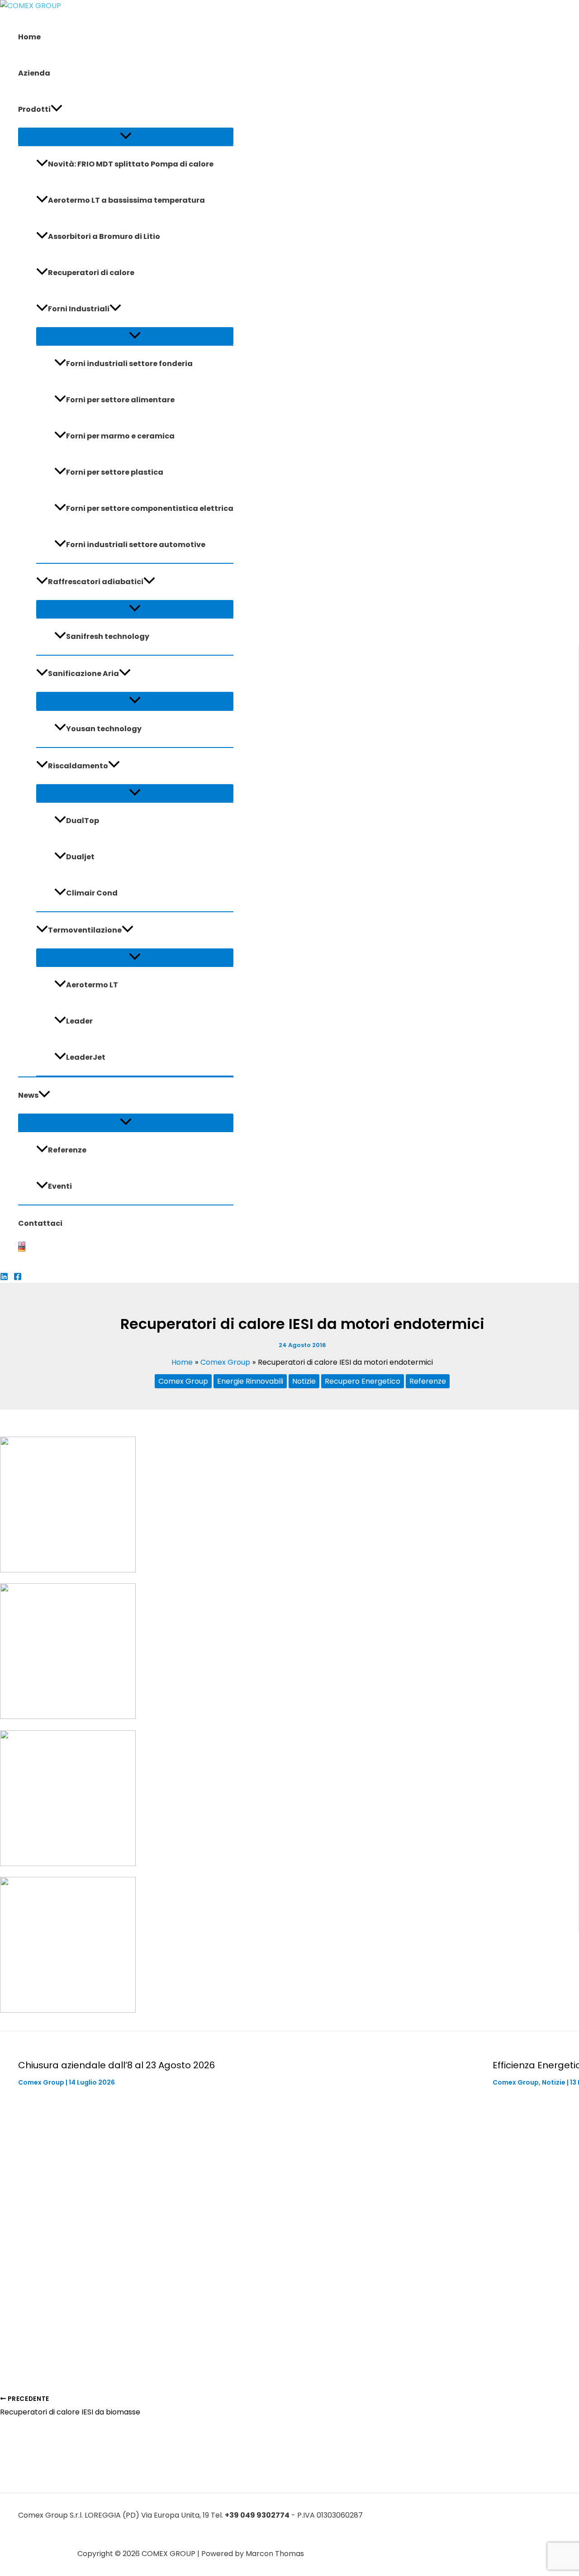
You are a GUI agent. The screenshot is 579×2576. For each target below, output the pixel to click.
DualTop (83, 821)
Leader (79, 1021)
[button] (57, 110)
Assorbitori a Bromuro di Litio (104, 236)
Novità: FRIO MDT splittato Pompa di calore (131, 164)
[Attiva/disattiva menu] (126, 136)
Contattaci (40, 1223)
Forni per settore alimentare (120, 400)
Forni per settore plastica (115, 472)
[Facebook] (18, 1278)
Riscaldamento (78, 766)
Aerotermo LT (92, 985)
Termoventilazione (85, 930)
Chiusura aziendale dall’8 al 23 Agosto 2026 (116, 2065)
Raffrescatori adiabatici (96, 582)
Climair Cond (92, 893)
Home (29, 37)
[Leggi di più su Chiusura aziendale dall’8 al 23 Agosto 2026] (250, 2352)
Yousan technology (104, 729)
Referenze (67, 1150)
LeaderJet (86, 1057)
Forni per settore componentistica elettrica (150, 508)
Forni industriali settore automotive (136, 545)
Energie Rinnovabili (250, 1381)
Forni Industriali (79, 309)
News (28, 1095)
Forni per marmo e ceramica (120, 436)
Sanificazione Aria (83, 674)
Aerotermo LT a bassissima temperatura (126, 200)
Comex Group (183, 1381)
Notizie (304, 1381)
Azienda (34, 73)
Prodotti (34, 109)
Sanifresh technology (108, 636)
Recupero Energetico (363, 1381)
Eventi (60, 1186)
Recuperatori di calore (91, 273)
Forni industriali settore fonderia (129, 364)
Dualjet (80, 857)
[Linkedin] (4, 1278)
